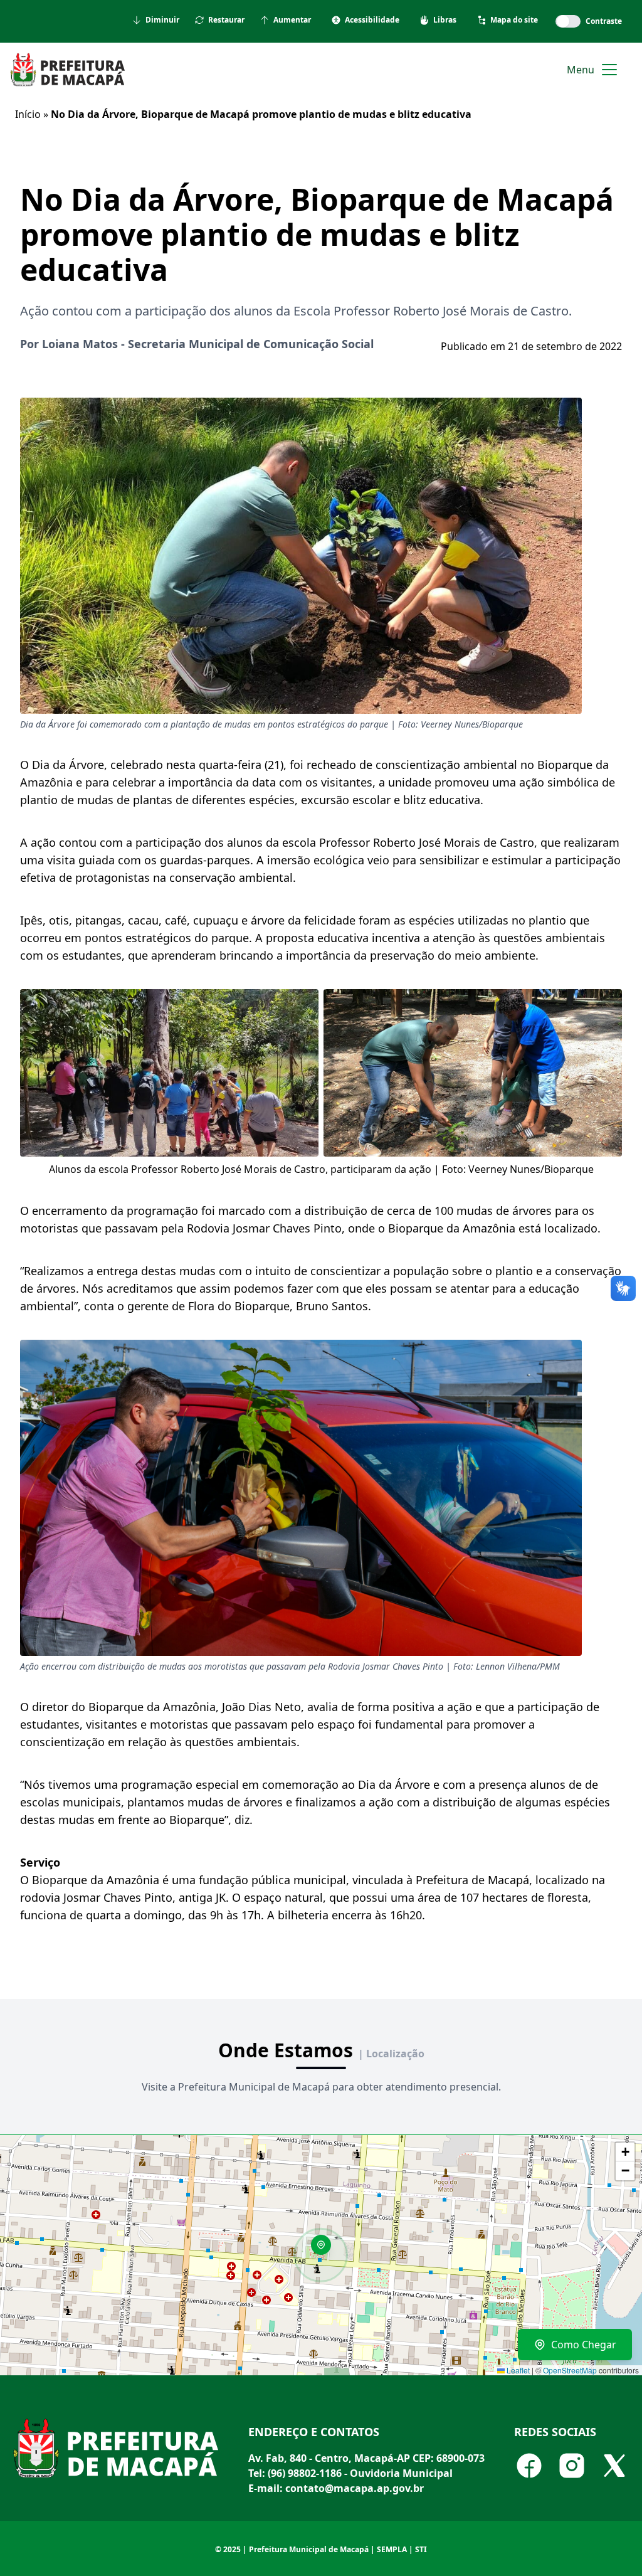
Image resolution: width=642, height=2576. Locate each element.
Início (28, 114)
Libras (445, 20)
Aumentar (292, 20)
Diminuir (162, 20)
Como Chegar (584, 2345)
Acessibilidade (372, 20)
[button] (325, 2249)
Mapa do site (514, 20)
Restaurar (226, 20)
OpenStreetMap (570, 2370)
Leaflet (517, 2370)
